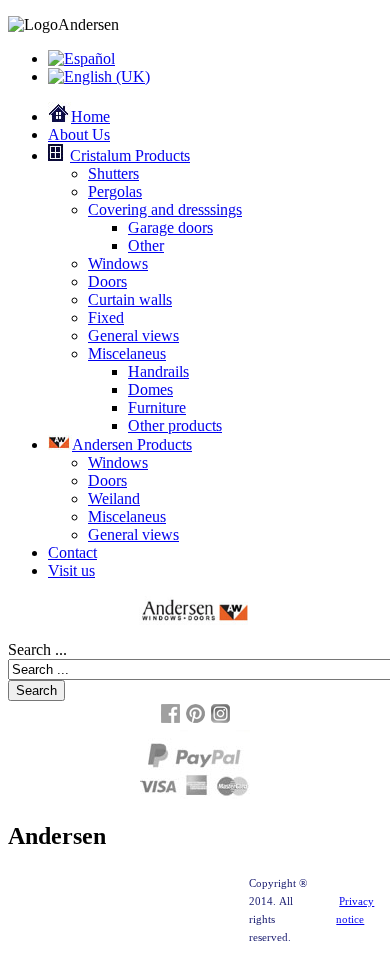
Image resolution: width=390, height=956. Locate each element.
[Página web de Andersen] (195, 610)
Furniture (157, 407)
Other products (175, 425)
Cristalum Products (130, 155)
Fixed (106, 317)
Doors (107, 281)
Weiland (114, 498)
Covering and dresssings (165, 209)
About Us (79, 134)
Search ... (37, 649)
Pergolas (115, 191)
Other (146, 245)
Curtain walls (130, 299)
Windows (118, 263)
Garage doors (170, 227)
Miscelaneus (127, 353)
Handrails (158, 371)
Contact (72, 552)
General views (133, 335)
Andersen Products (132, 444)
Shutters (113, 173)
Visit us (71, 570)
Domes (150, 389)
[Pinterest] (195, 720)
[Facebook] (170, 720)
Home (90, 116)
